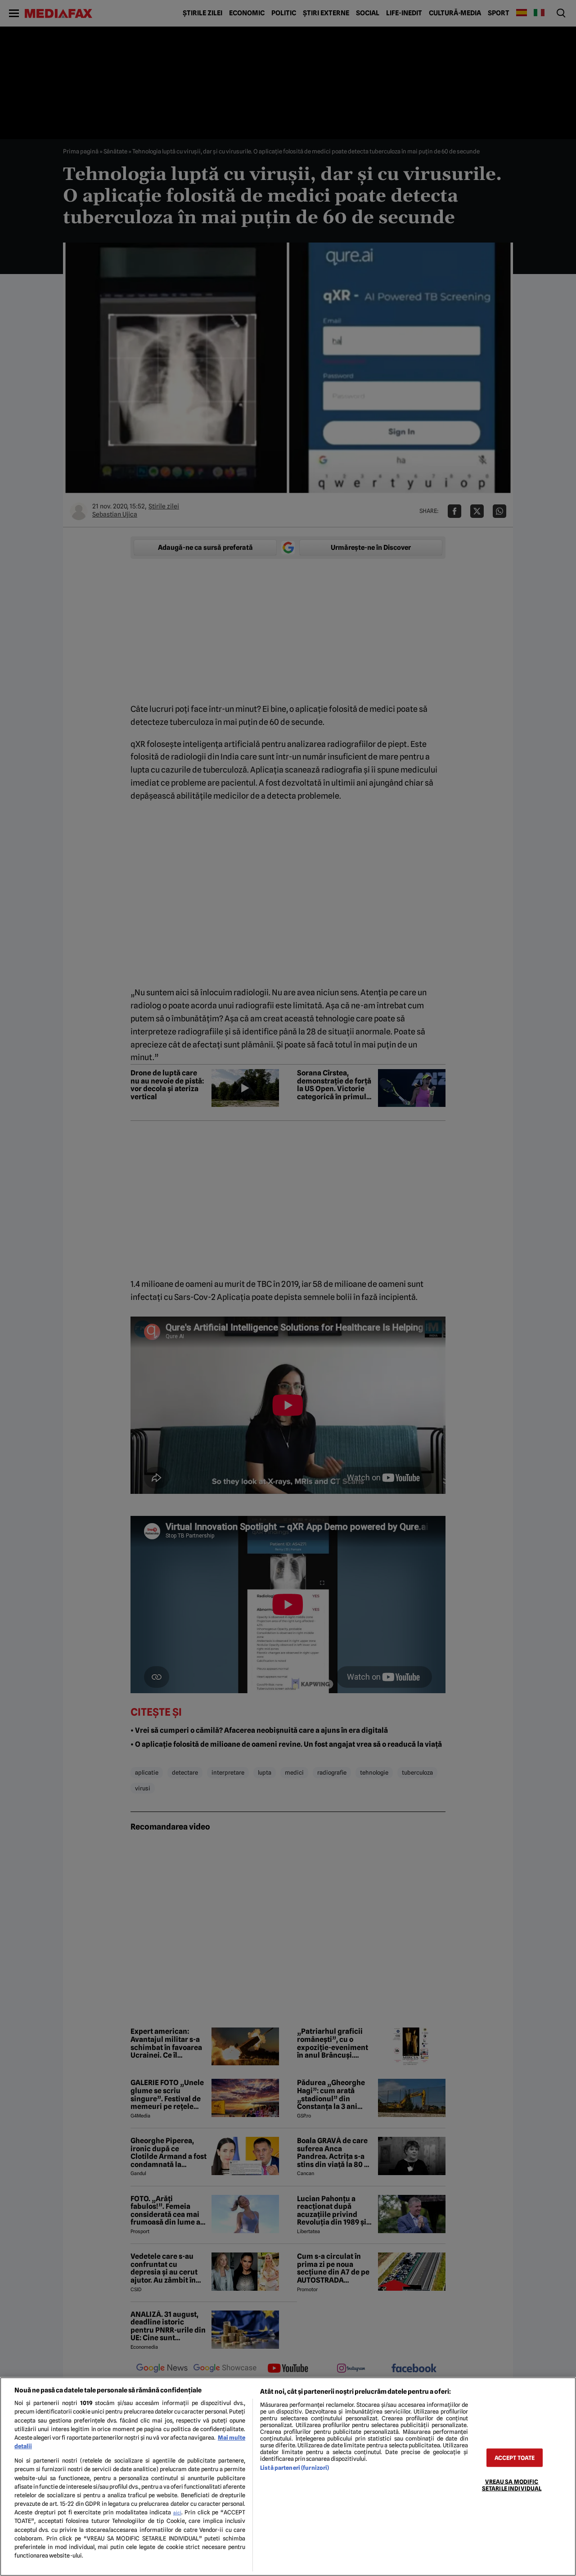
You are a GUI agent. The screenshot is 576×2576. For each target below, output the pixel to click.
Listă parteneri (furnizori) (295, 2468)
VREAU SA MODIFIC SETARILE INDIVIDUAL (512, 2485)
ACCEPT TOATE (515, 2457)
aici (177, 2513)
